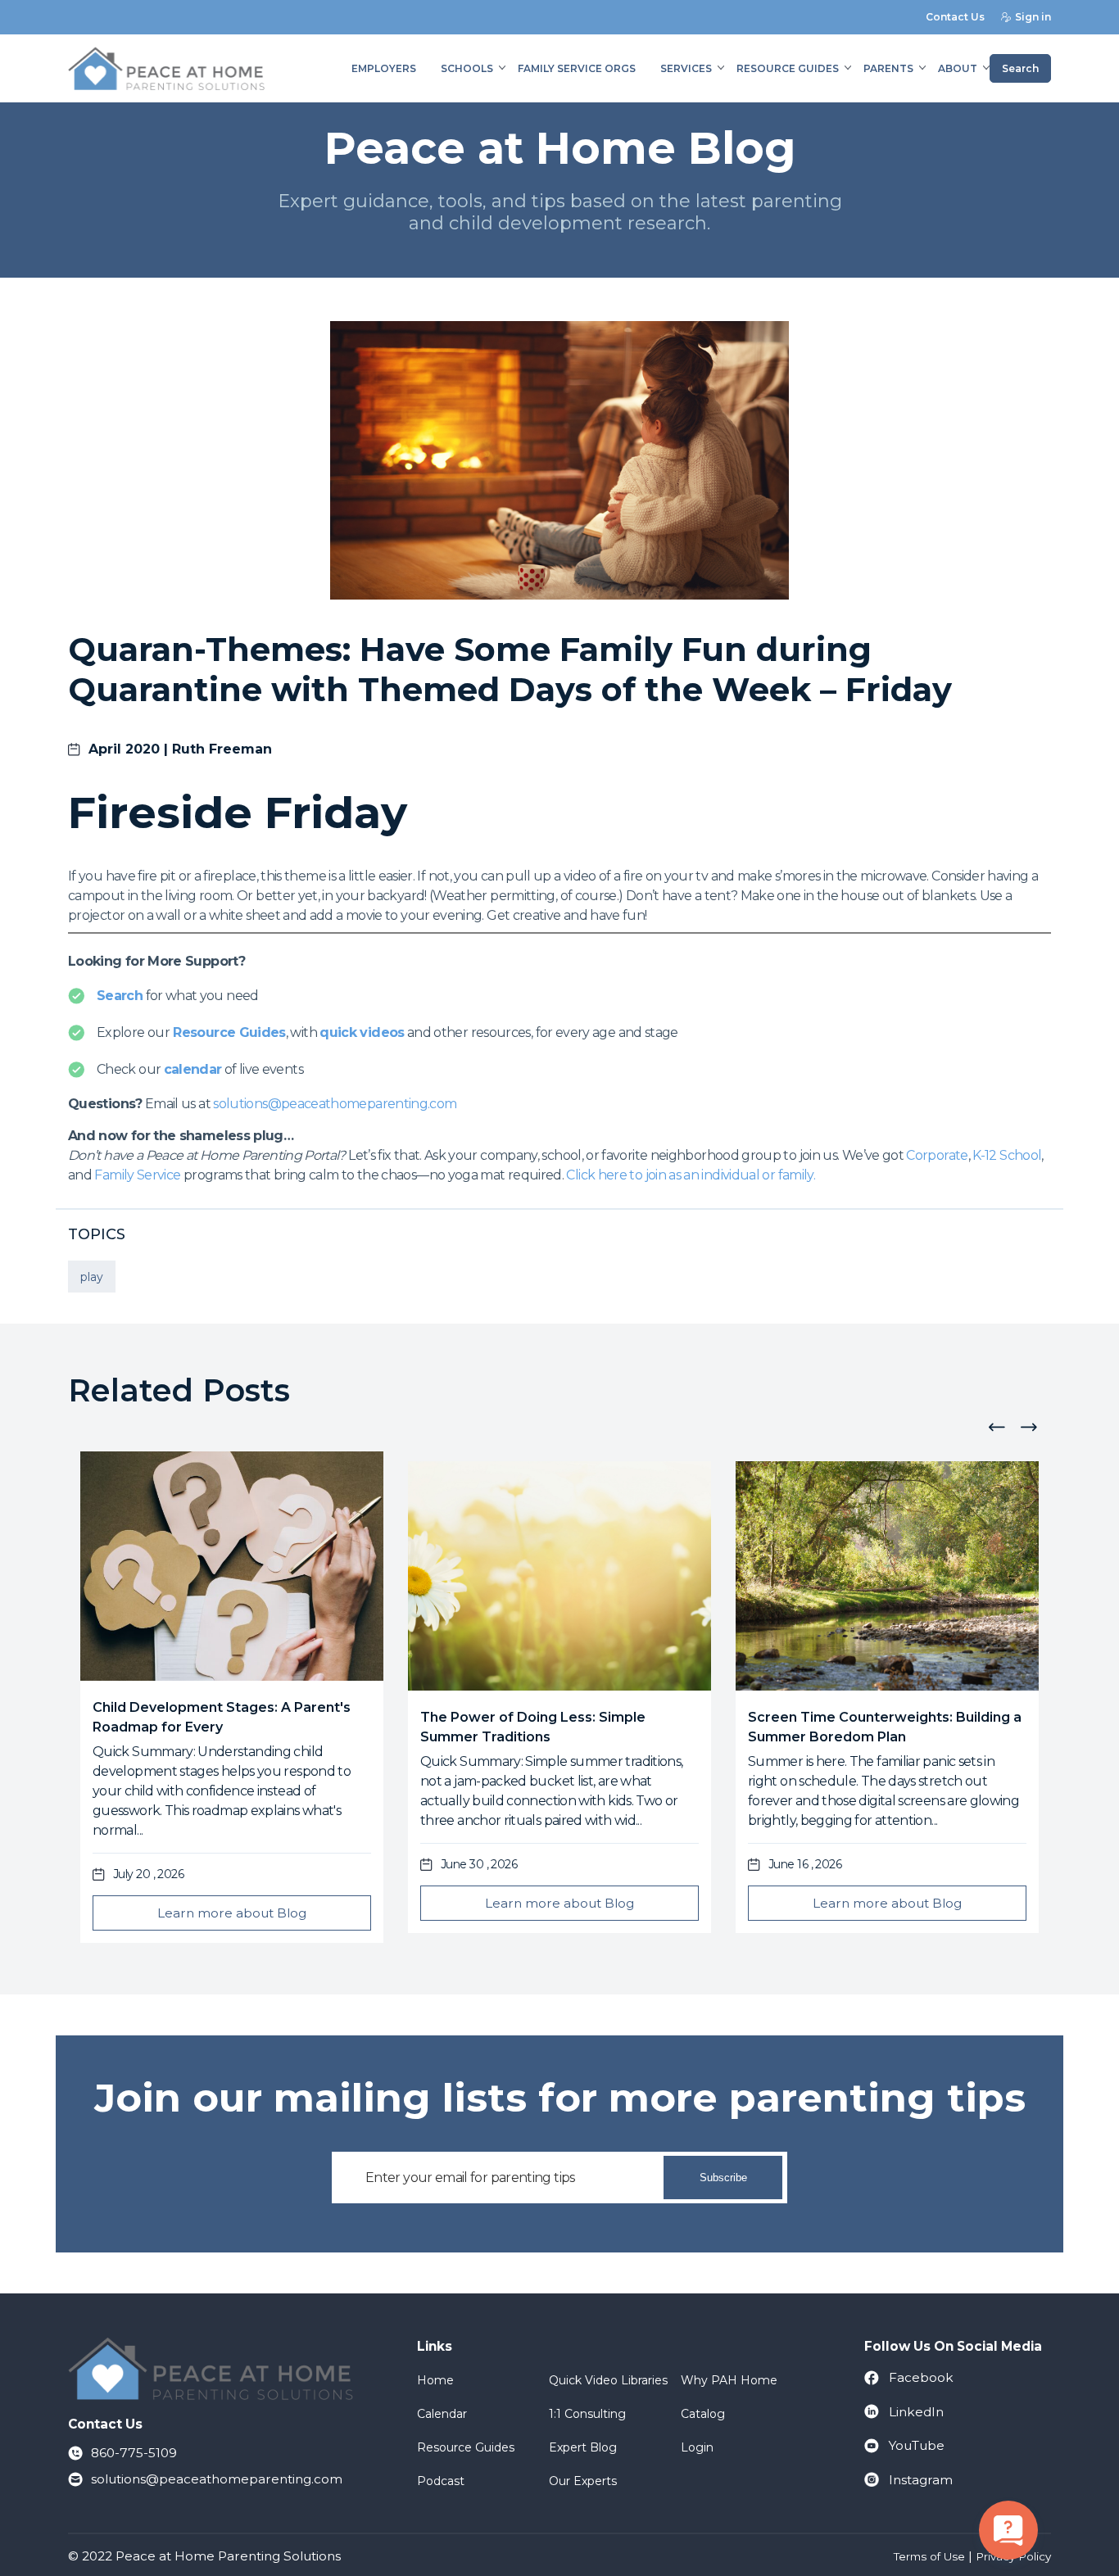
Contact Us (955, 17)
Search (1020, 68)
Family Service (137, 1175)
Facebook (921, 2377)
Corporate (937, 1155)
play (92, 1277)
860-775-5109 (134, 2453)
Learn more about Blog (232, 1913)
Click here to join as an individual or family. (691, 1175)
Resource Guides (229, 1032)
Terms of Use (929, 2556)
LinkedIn (916, 2412)
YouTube (917, 2445)
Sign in (1033, 17)
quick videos (362, 1032)
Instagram (921, 2480)
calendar (193, 1069)
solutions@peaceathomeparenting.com (335, 1104)
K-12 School (1007, 1155)
